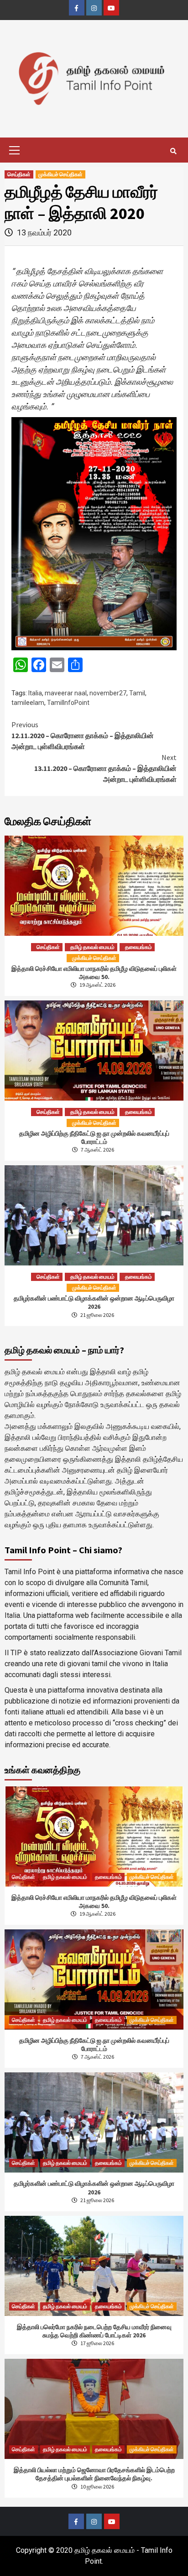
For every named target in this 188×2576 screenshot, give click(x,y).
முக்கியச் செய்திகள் (60, 174)
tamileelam (28, 703)
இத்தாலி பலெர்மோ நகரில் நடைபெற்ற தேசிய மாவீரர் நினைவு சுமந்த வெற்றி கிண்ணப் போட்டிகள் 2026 (94, 2331)
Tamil (137, 693)
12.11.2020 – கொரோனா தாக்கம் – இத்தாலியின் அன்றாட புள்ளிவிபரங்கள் (83, 735)
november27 (108, 693)
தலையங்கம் (138, 947)
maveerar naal (66, 693)
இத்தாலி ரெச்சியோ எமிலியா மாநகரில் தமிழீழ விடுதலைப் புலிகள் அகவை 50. (94, 973)
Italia (35, 693)
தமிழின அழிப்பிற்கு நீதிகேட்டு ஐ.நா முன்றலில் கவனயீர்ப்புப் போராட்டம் (94, 1138)
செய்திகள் (19, 174)
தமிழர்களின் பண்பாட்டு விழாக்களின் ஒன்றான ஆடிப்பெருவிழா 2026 (94, 1302)
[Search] (173, 151)
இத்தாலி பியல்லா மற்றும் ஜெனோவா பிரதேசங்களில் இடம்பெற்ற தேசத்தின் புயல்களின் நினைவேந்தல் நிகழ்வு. (94, 2474)
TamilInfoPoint (68, 703)
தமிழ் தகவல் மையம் (92, 947)
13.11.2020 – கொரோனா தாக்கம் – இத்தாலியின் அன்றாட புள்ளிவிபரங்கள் (105, 768)
